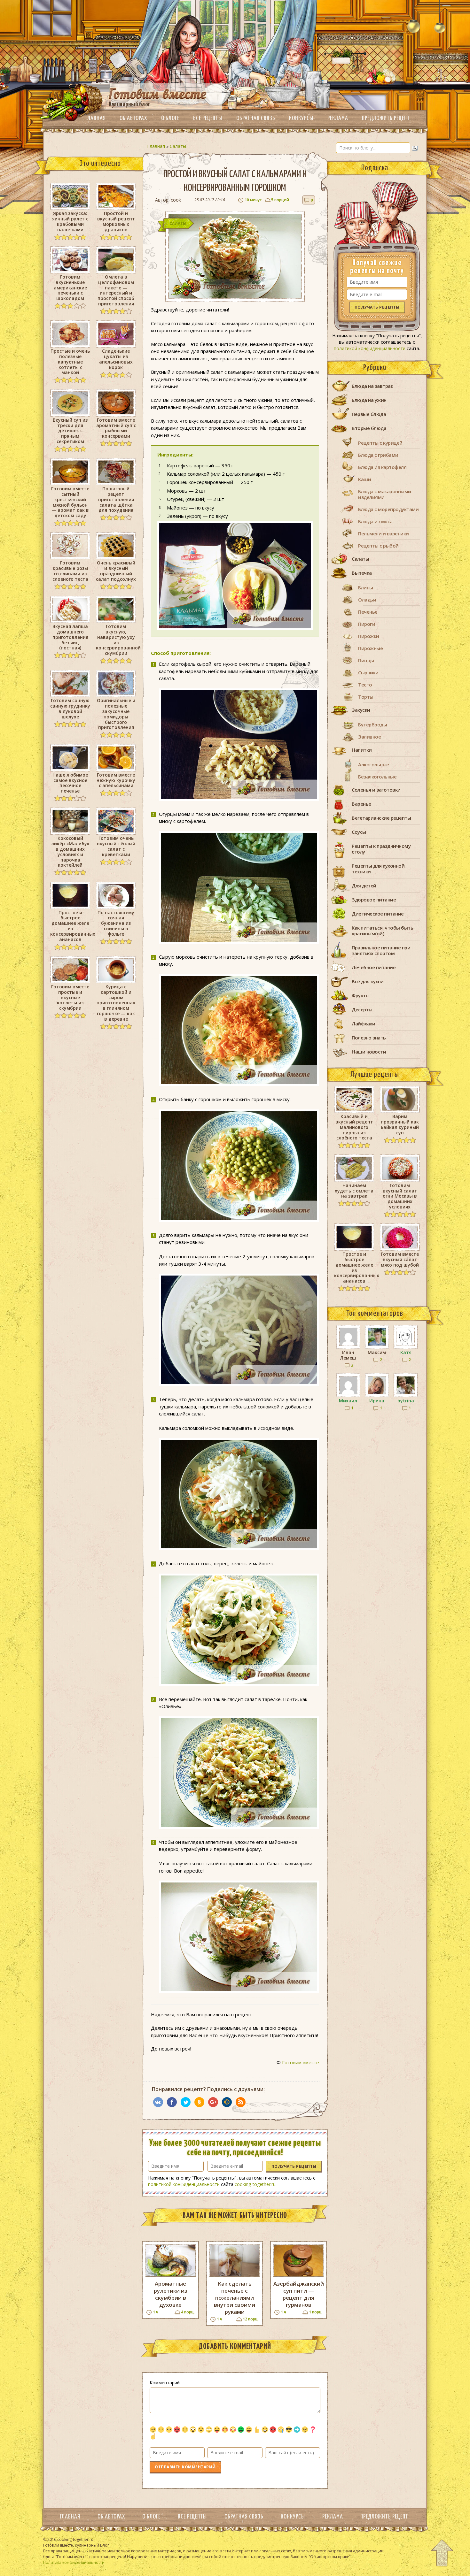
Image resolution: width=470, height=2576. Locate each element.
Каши (364, 479)
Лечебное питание (374, 967)
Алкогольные (374, 764)
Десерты (362, 1009)
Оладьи (367, 600)
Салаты (178, 146)
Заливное (369, 737)
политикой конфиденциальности (184, 2184)
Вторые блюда (369, 428)
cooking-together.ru (255, 2184)
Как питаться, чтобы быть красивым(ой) (382, 931)
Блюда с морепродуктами (388, 509)
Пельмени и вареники (384, 533)
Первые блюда (369, 414)
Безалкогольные (377, 777)
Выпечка (362, 573)
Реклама (338, 118)
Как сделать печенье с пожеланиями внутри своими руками (235, 2298)
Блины (366, 587)
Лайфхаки (363, 1023)
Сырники (368, 672)
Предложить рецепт (386, 118)
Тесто (365, 685)
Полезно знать (369, 1038)
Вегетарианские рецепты (381, 818)
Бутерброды (372, 724)
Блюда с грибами (378, 455)
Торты (366, 697)
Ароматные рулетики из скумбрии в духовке (171, 2294)
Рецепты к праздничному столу (381, 849)
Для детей (364, 885)
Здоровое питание (374, 900)
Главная (96, 118)
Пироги (367, 624)
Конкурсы (301, 118)
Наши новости (369, 1052)
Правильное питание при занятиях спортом (381, 950)
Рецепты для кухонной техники (378, 869)
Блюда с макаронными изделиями (385, 494)
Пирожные (370, 648)
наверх (442, 2553)
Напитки (362, 750)
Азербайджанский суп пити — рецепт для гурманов (298, 2294)
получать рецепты (294, 2166)
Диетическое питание (378, 914)
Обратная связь (256, 118)
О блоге (170, 118)
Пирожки (369, 636)
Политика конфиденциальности (74, 2562)
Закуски (361, 710)
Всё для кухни (368, 981)
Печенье (368, 612)
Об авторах (133, 118)
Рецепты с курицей (380, 443)
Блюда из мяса (375, 521)
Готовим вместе (301, 2062)
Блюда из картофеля (382, 467)
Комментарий (165, 2383)
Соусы (359, 832)
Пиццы (366, 660)
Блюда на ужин (369, 400)
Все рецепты (208, 118)
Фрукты (360, 995)
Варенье (361, 804)
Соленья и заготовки (376, 790)
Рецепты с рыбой (378, 546)
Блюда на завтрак (372, 386)
